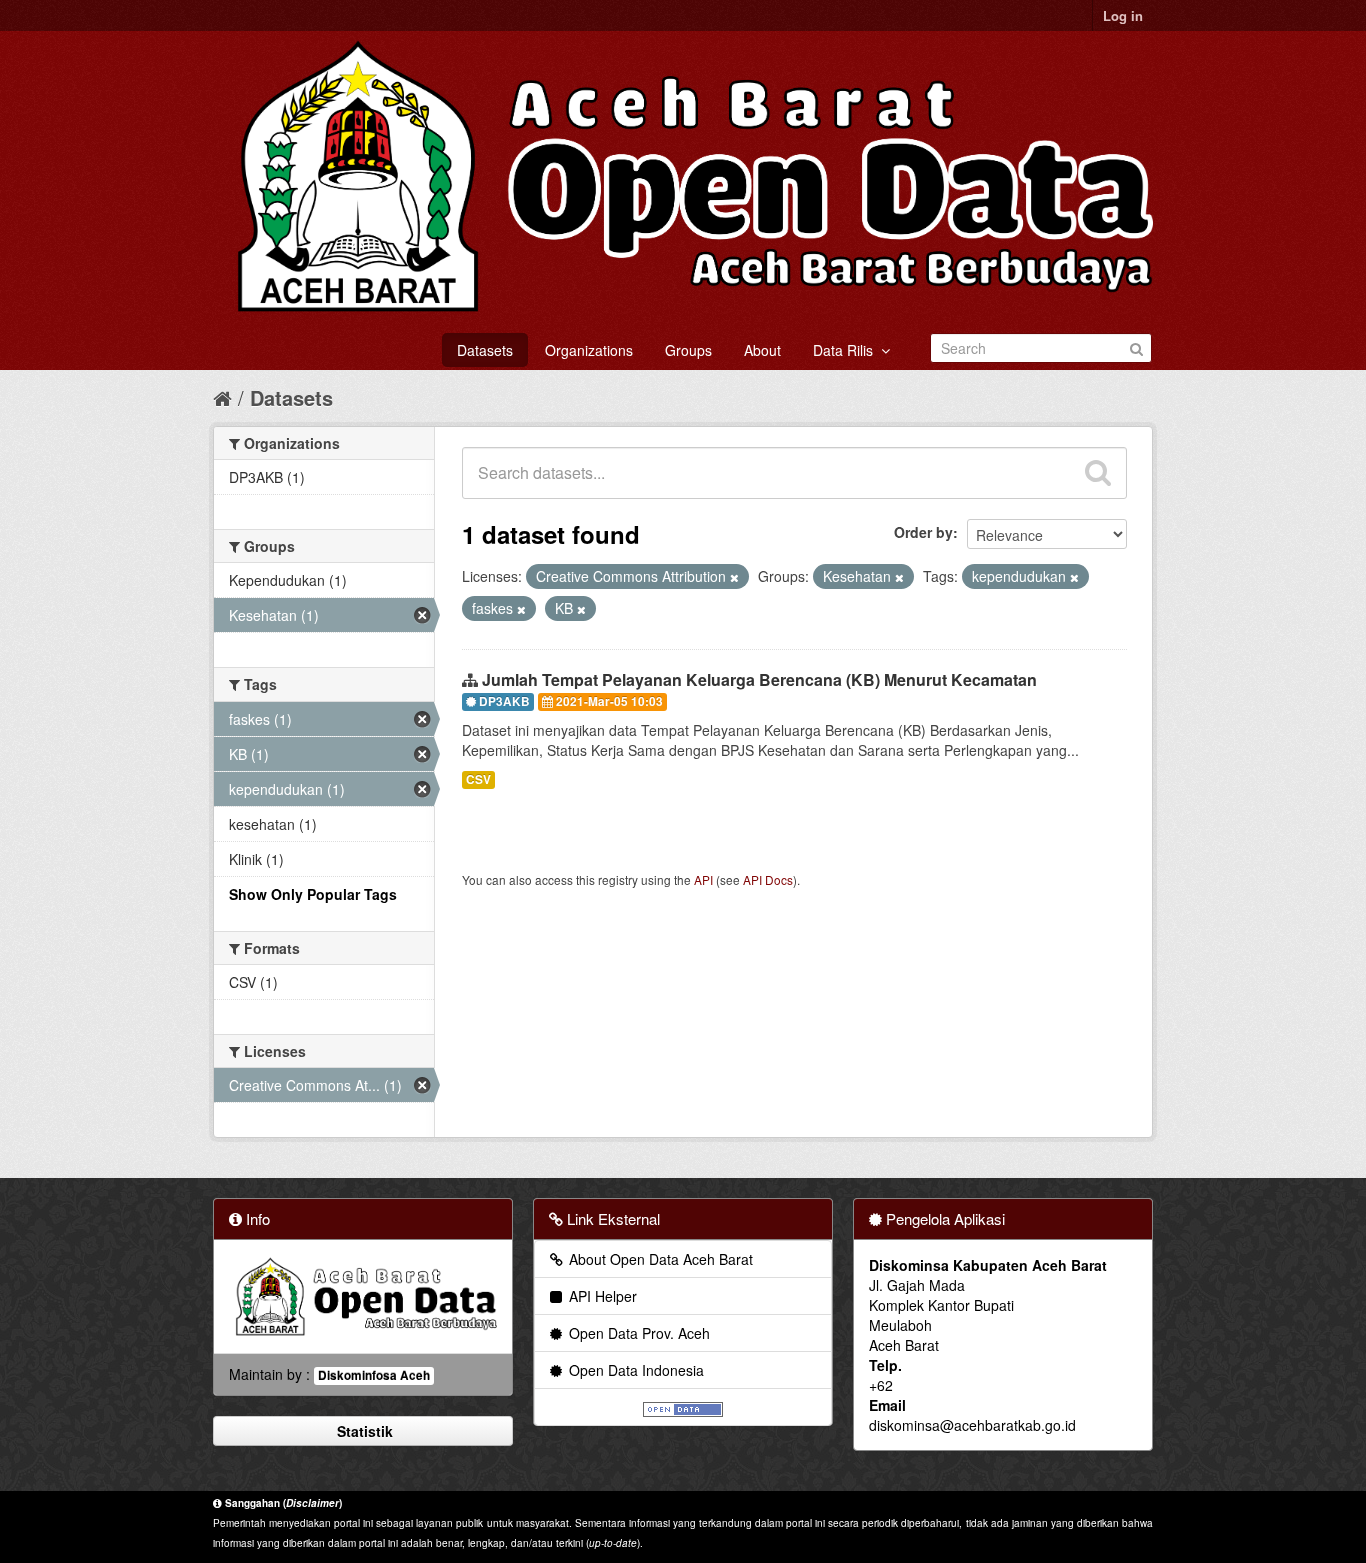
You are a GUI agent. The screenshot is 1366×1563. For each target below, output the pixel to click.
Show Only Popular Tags (313, 894)
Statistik (363, 1431)
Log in (1123, 15)
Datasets (485, 350)
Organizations (589, 350)
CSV (478, 779)
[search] (1098, 473)
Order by (923, 532)
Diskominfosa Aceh (374, 1375)
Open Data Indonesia (634, 1370)
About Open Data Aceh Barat (659, 1259)
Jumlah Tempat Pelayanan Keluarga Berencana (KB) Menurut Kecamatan (759, 679)
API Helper (601, 1296)
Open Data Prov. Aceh (637, 1333)
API (703, 879)
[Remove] (734, 577)
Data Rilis (847, 350)
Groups (688, 350)
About (762, 350)
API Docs (768, 879)
